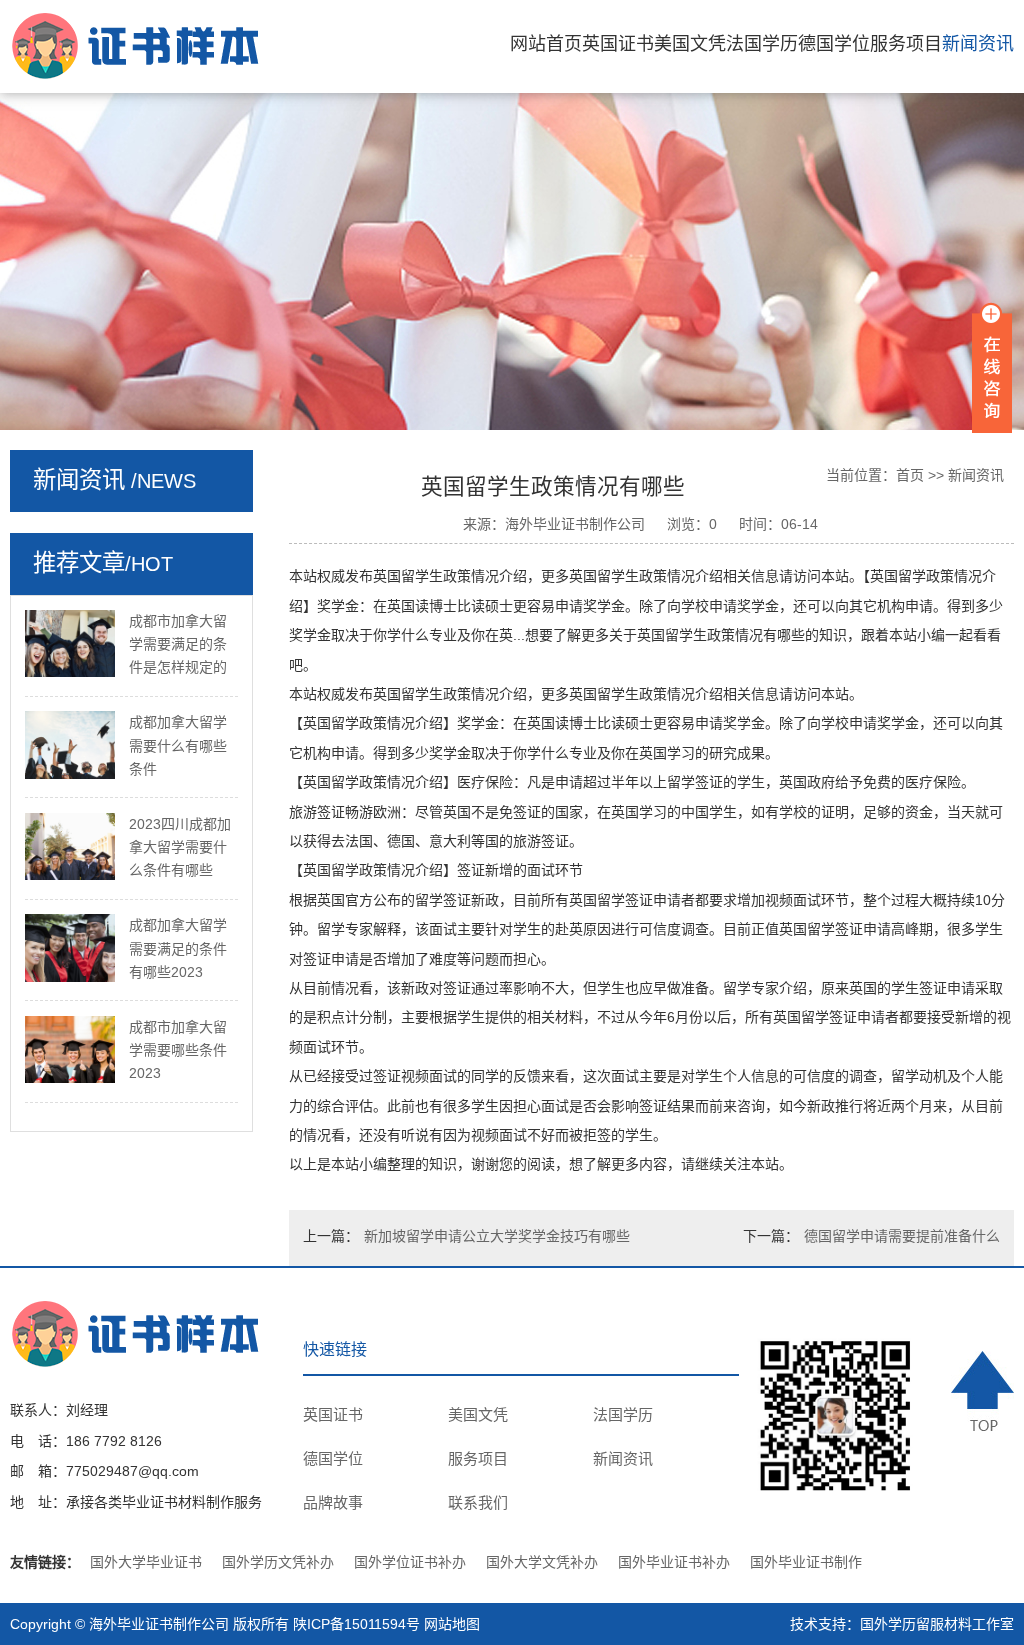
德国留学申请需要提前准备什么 (902, 1236)
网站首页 (546, 44)
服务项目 (906, 44)
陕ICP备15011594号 (356, 1624)
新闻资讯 (978, 44)
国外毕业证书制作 (806, 1562)
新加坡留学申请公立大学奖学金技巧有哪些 (497, 1236)
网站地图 (452, 1624)
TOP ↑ (982, 1390)
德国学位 (834, 44)
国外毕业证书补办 (674, 1562)
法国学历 (762, 44)
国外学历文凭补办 (278, 1562)
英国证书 (618, 44)
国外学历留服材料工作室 (937, 1624)
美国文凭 (690, 44)
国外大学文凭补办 (542, 1562)
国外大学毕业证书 (146, 1562)
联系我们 (478, 1502)
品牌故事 (333, 1502)
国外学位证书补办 (410, 1562)
